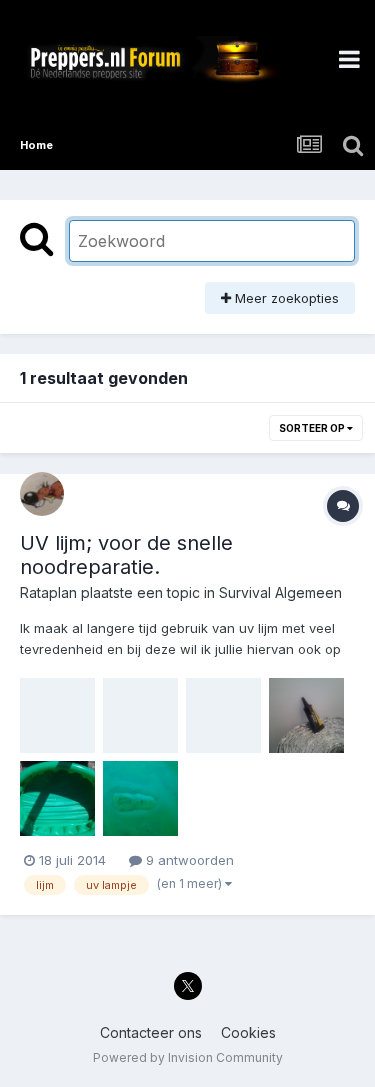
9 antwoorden (188, 860)
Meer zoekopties (285, 298)
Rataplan (48, 592)
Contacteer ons (151, 1032)
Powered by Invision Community (188, 1057)
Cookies (248, 1032)
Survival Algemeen (280, 592)
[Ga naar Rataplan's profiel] (42, 494)
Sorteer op (313, 428)
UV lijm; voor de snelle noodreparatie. (126, 555)
